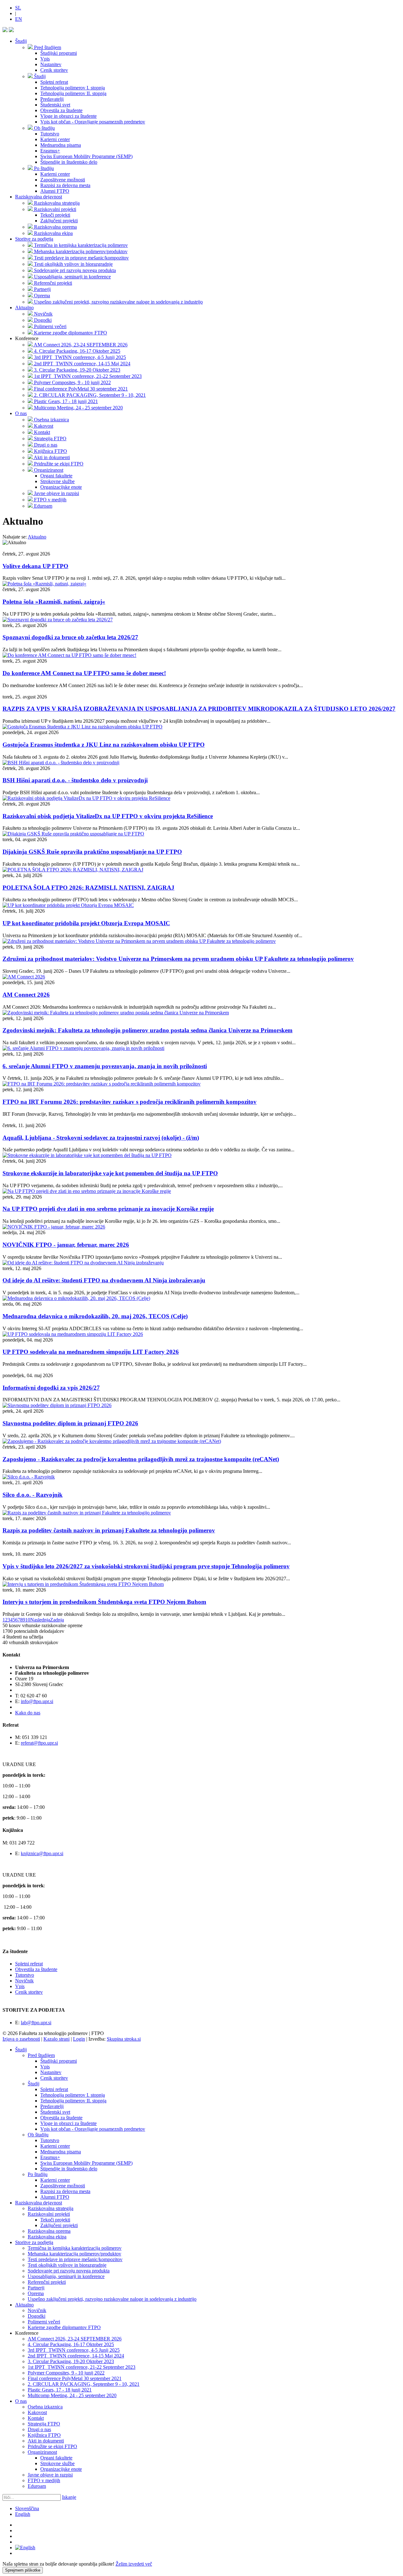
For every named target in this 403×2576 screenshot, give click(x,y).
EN (19, 19)
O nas (21, 413)
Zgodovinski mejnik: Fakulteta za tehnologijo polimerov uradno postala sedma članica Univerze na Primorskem (148, 1030)
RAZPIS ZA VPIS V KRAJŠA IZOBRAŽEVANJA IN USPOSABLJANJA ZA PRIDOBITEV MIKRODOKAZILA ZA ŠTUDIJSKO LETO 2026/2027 (199, 709)
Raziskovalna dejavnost (39, 197)
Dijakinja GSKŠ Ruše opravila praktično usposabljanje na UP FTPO (92, 852)
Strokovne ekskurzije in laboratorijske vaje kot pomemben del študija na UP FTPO (110, 1173)
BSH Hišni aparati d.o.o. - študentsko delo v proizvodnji (75, 780)
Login (79, 2039)
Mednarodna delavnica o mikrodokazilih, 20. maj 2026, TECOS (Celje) (95, 1316)
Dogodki (37, 2316)
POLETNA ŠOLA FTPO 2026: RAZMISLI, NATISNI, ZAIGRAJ (88, 888)
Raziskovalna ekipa (47, 2237)
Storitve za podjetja (34, 239)
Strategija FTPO (44, 2424)
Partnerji (36, 2288)
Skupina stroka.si (124, 2039)
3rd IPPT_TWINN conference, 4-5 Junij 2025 (74, 2350)
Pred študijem (41, 2055)
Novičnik (24, 1981)
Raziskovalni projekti (49, 2214)
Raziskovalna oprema (49, 2231)
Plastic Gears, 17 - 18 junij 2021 (60, 2390)
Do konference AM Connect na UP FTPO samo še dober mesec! (84, 673)
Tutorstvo (25, 1975)
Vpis (20, 1986)
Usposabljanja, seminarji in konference (66, 2276)
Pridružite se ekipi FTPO (52, 2446)
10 (28, 1620)
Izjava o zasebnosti (21, 2039)
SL (18, 8)
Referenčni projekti (47, 2282)
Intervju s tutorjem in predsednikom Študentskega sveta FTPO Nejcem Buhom (104, 1602)
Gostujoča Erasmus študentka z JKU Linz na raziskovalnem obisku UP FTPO (104, 745)
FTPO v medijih (44, 2480)
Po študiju (38, 2174)
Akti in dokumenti (46, 2441)
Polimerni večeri (44, 2322)
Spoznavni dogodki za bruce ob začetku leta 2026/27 (70, 637)
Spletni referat (29, 1964)
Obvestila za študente (36, 1969)
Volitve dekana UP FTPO (35, 566)
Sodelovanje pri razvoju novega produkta (69, 2271)
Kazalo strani (57, 2039)
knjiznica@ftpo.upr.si (42, 1853)
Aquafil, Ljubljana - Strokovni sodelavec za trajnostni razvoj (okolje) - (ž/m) (101, 1138)
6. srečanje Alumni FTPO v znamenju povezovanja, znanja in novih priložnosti (105, 1066)
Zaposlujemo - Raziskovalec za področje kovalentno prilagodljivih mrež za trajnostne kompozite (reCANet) (141, 1459)
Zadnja (57, 1620)
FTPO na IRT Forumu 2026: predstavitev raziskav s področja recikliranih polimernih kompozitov (130, 1102)
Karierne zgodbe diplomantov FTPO (64, 2327)
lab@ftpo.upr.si (36, 2023)
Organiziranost (42, 2452)
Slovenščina (27, 2508)
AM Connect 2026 (26, 995)
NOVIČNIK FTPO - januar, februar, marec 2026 (66, 1245)
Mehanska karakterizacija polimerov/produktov (74, 2254)
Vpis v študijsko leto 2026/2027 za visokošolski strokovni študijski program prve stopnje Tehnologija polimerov (146, 1566)
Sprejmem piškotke (23, 2570)
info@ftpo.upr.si (37, 1701)
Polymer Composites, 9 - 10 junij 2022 (66, 2373)
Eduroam (37, 2486)
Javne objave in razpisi (50, 2475)
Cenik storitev (29, 1992)
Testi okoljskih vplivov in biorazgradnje (67, 2265)
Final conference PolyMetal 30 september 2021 (75, 2378)
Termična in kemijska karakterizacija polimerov (75, 2248)
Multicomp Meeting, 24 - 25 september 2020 (72, 2395)
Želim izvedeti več (134, 2564)
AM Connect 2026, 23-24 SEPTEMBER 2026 (75, 2339)
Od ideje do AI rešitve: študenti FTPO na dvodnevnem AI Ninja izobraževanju (104, 1280)
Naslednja (40, 1620)
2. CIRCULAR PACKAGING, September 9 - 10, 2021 (84, 2384)
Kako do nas (28, 1713)
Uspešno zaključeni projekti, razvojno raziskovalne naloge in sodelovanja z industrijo (112, 2299)
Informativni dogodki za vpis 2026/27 (51, 1388)
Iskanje (69, 2497)
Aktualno (24, 308)
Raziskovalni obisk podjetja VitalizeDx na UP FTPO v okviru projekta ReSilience (108, 816)
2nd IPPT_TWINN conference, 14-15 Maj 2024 (76, 2356)
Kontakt (36, 2418)
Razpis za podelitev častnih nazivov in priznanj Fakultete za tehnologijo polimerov (109, 1530)
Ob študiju (38, 2135)
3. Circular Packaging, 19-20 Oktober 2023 (71, 2361)
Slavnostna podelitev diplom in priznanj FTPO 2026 (70, 1423)
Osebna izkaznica (45, 2407)
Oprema (36, 2293)
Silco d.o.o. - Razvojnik (33, 1495)
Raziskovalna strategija (51, 2208)
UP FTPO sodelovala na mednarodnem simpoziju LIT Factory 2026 (91, 1352)
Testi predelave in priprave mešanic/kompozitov (75, 2259)
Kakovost (37, 2412)
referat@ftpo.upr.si (39, 1743)
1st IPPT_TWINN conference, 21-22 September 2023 (82, 2367)
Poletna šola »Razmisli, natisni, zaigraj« (54, 602)
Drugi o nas (39, 2429)
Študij (21, 41)
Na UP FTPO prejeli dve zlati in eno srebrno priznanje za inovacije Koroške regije (108, 1209)
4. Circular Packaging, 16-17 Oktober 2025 (71, 2344)
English (23, 2514)
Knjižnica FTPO (44, 2435)
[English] (25, 2548)
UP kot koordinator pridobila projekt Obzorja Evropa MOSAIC (86, 923)
